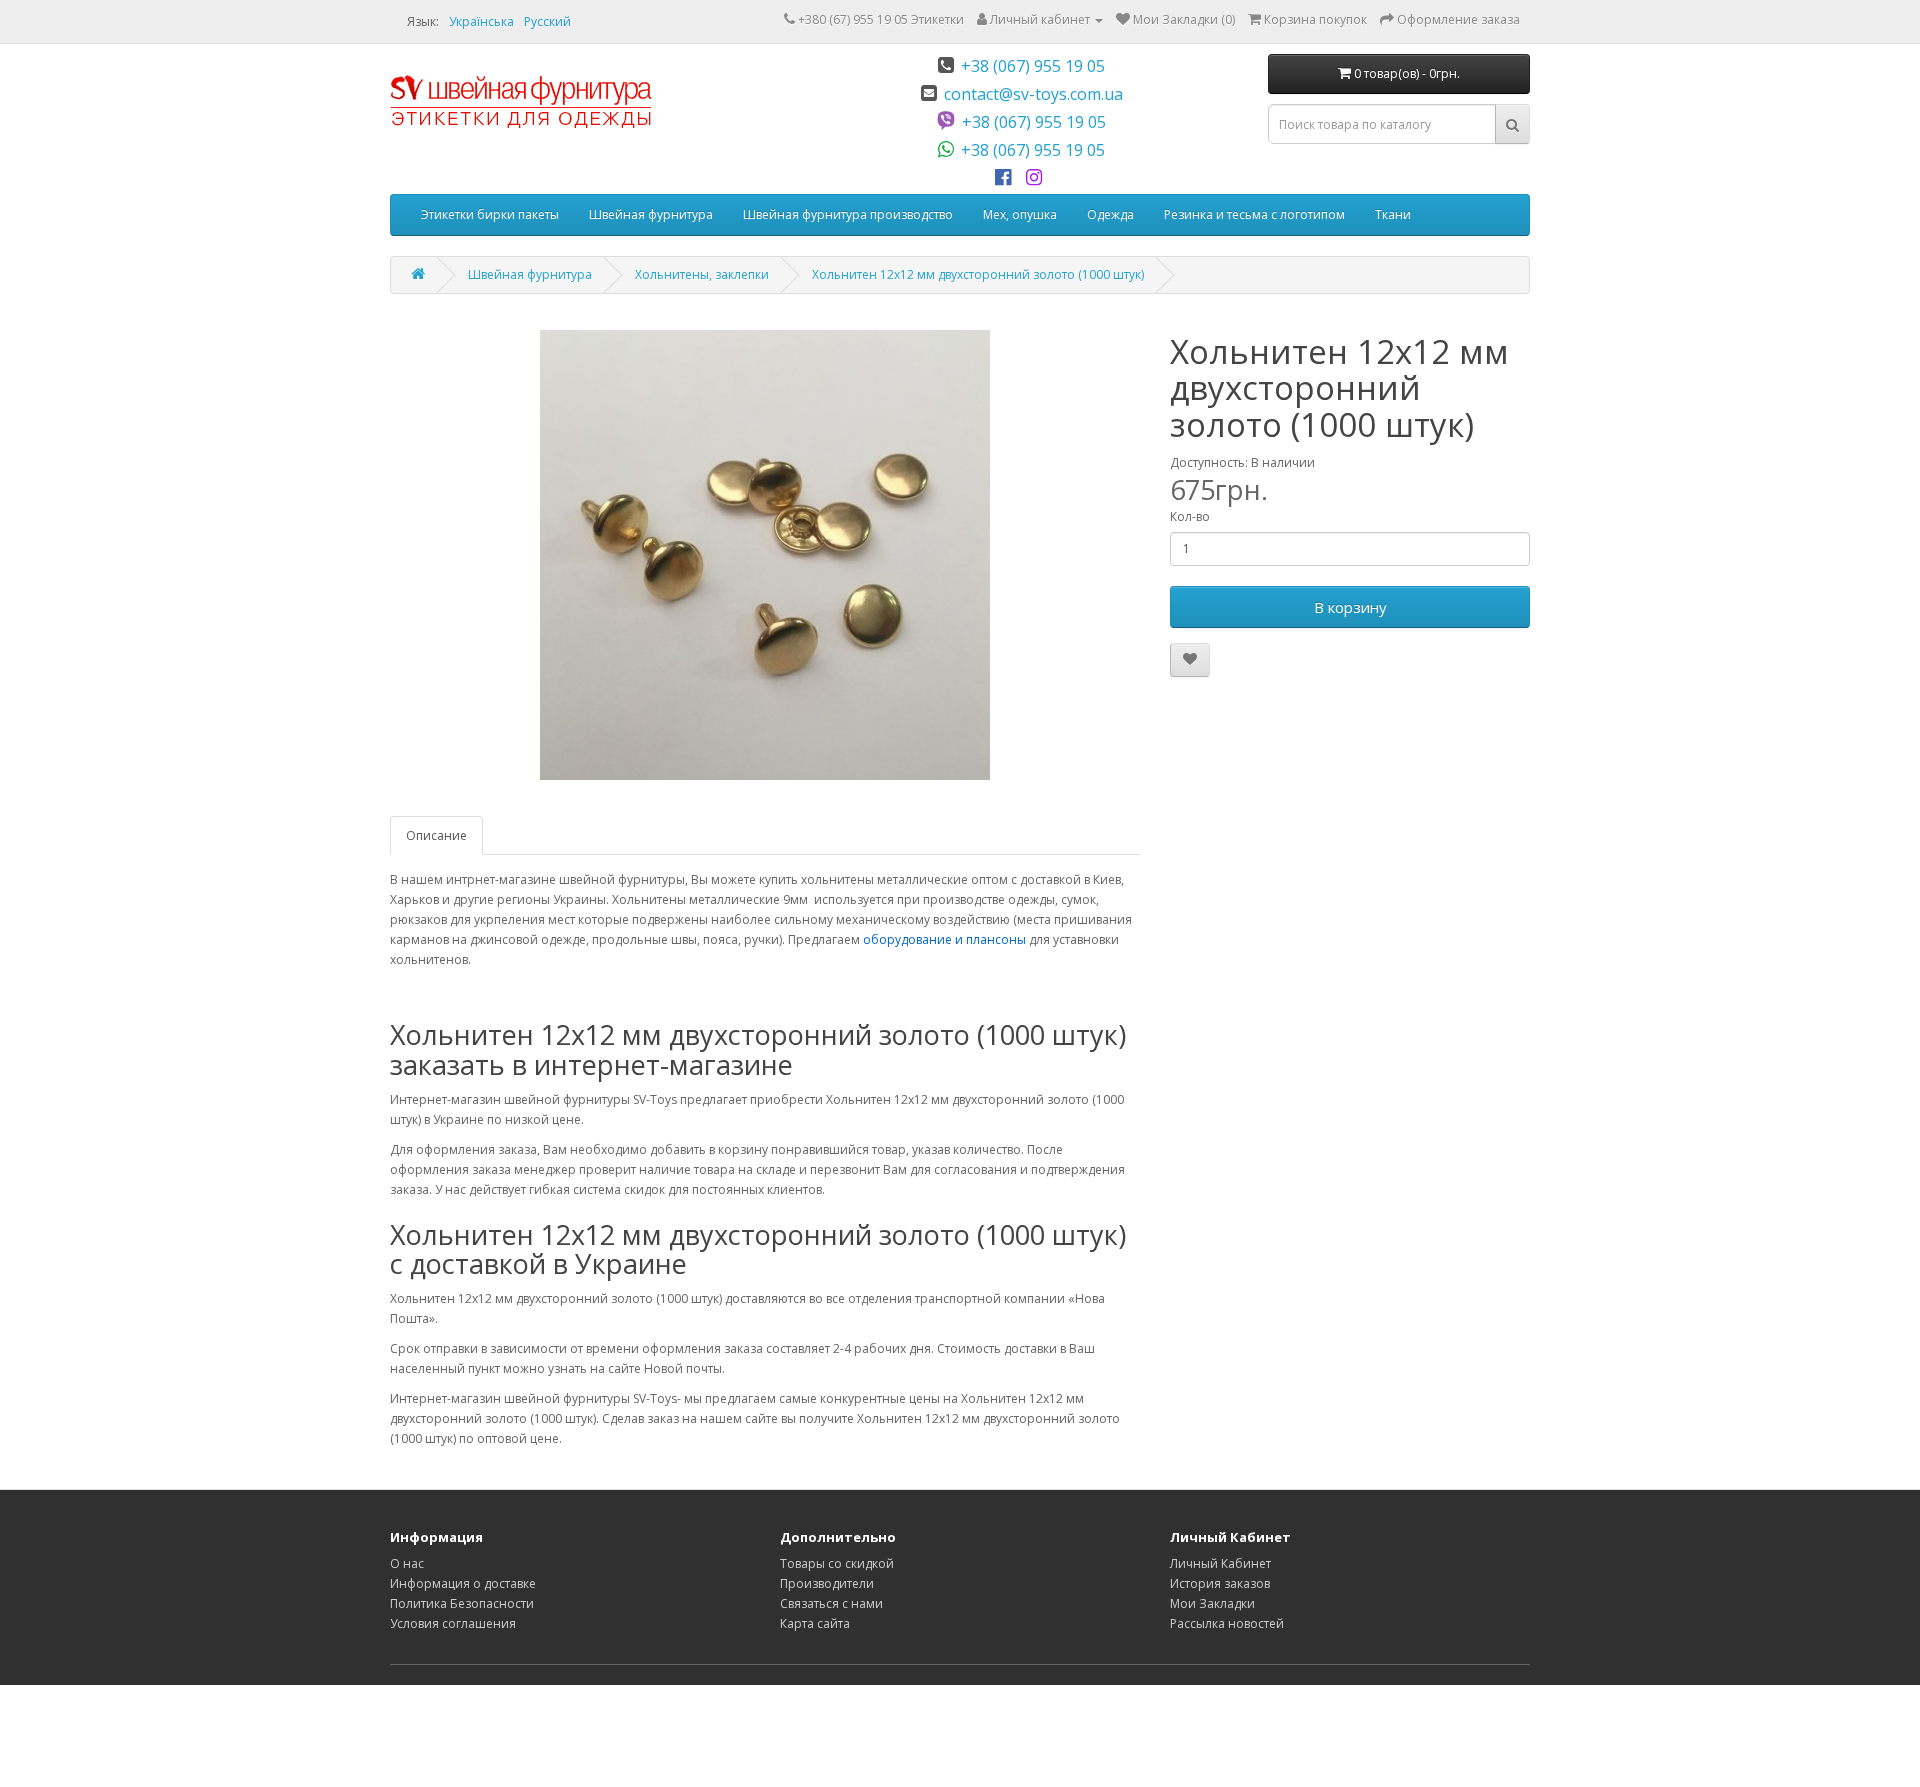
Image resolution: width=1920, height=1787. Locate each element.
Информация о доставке (463, 1583)
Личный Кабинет (1220, 1563)
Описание (436, 835)
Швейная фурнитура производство (848, 214)
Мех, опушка (1020, 214)
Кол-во (1190, 516)
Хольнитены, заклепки (702, 274)
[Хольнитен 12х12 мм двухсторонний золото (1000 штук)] (765, 555)
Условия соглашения (453, 1623)
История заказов (1220, 1583)
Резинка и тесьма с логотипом (1254, 214)
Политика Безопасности (462, 1603)
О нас (407, 1563)
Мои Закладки (1212, 1603)
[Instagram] (1037, 178)
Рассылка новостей (1227, 1623)
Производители (827, 1583)
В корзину (1350, 607)
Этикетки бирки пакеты (490, 214)
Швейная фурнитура (651, 214)
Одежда (1110, 214)
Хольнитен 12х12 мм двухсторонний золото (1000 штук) (978, 274)
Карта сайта (815, 1623)
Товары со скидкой (837, 1563)
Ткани (1393, 214)
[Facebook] (1006, 178)
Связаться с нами (831, 1603)
